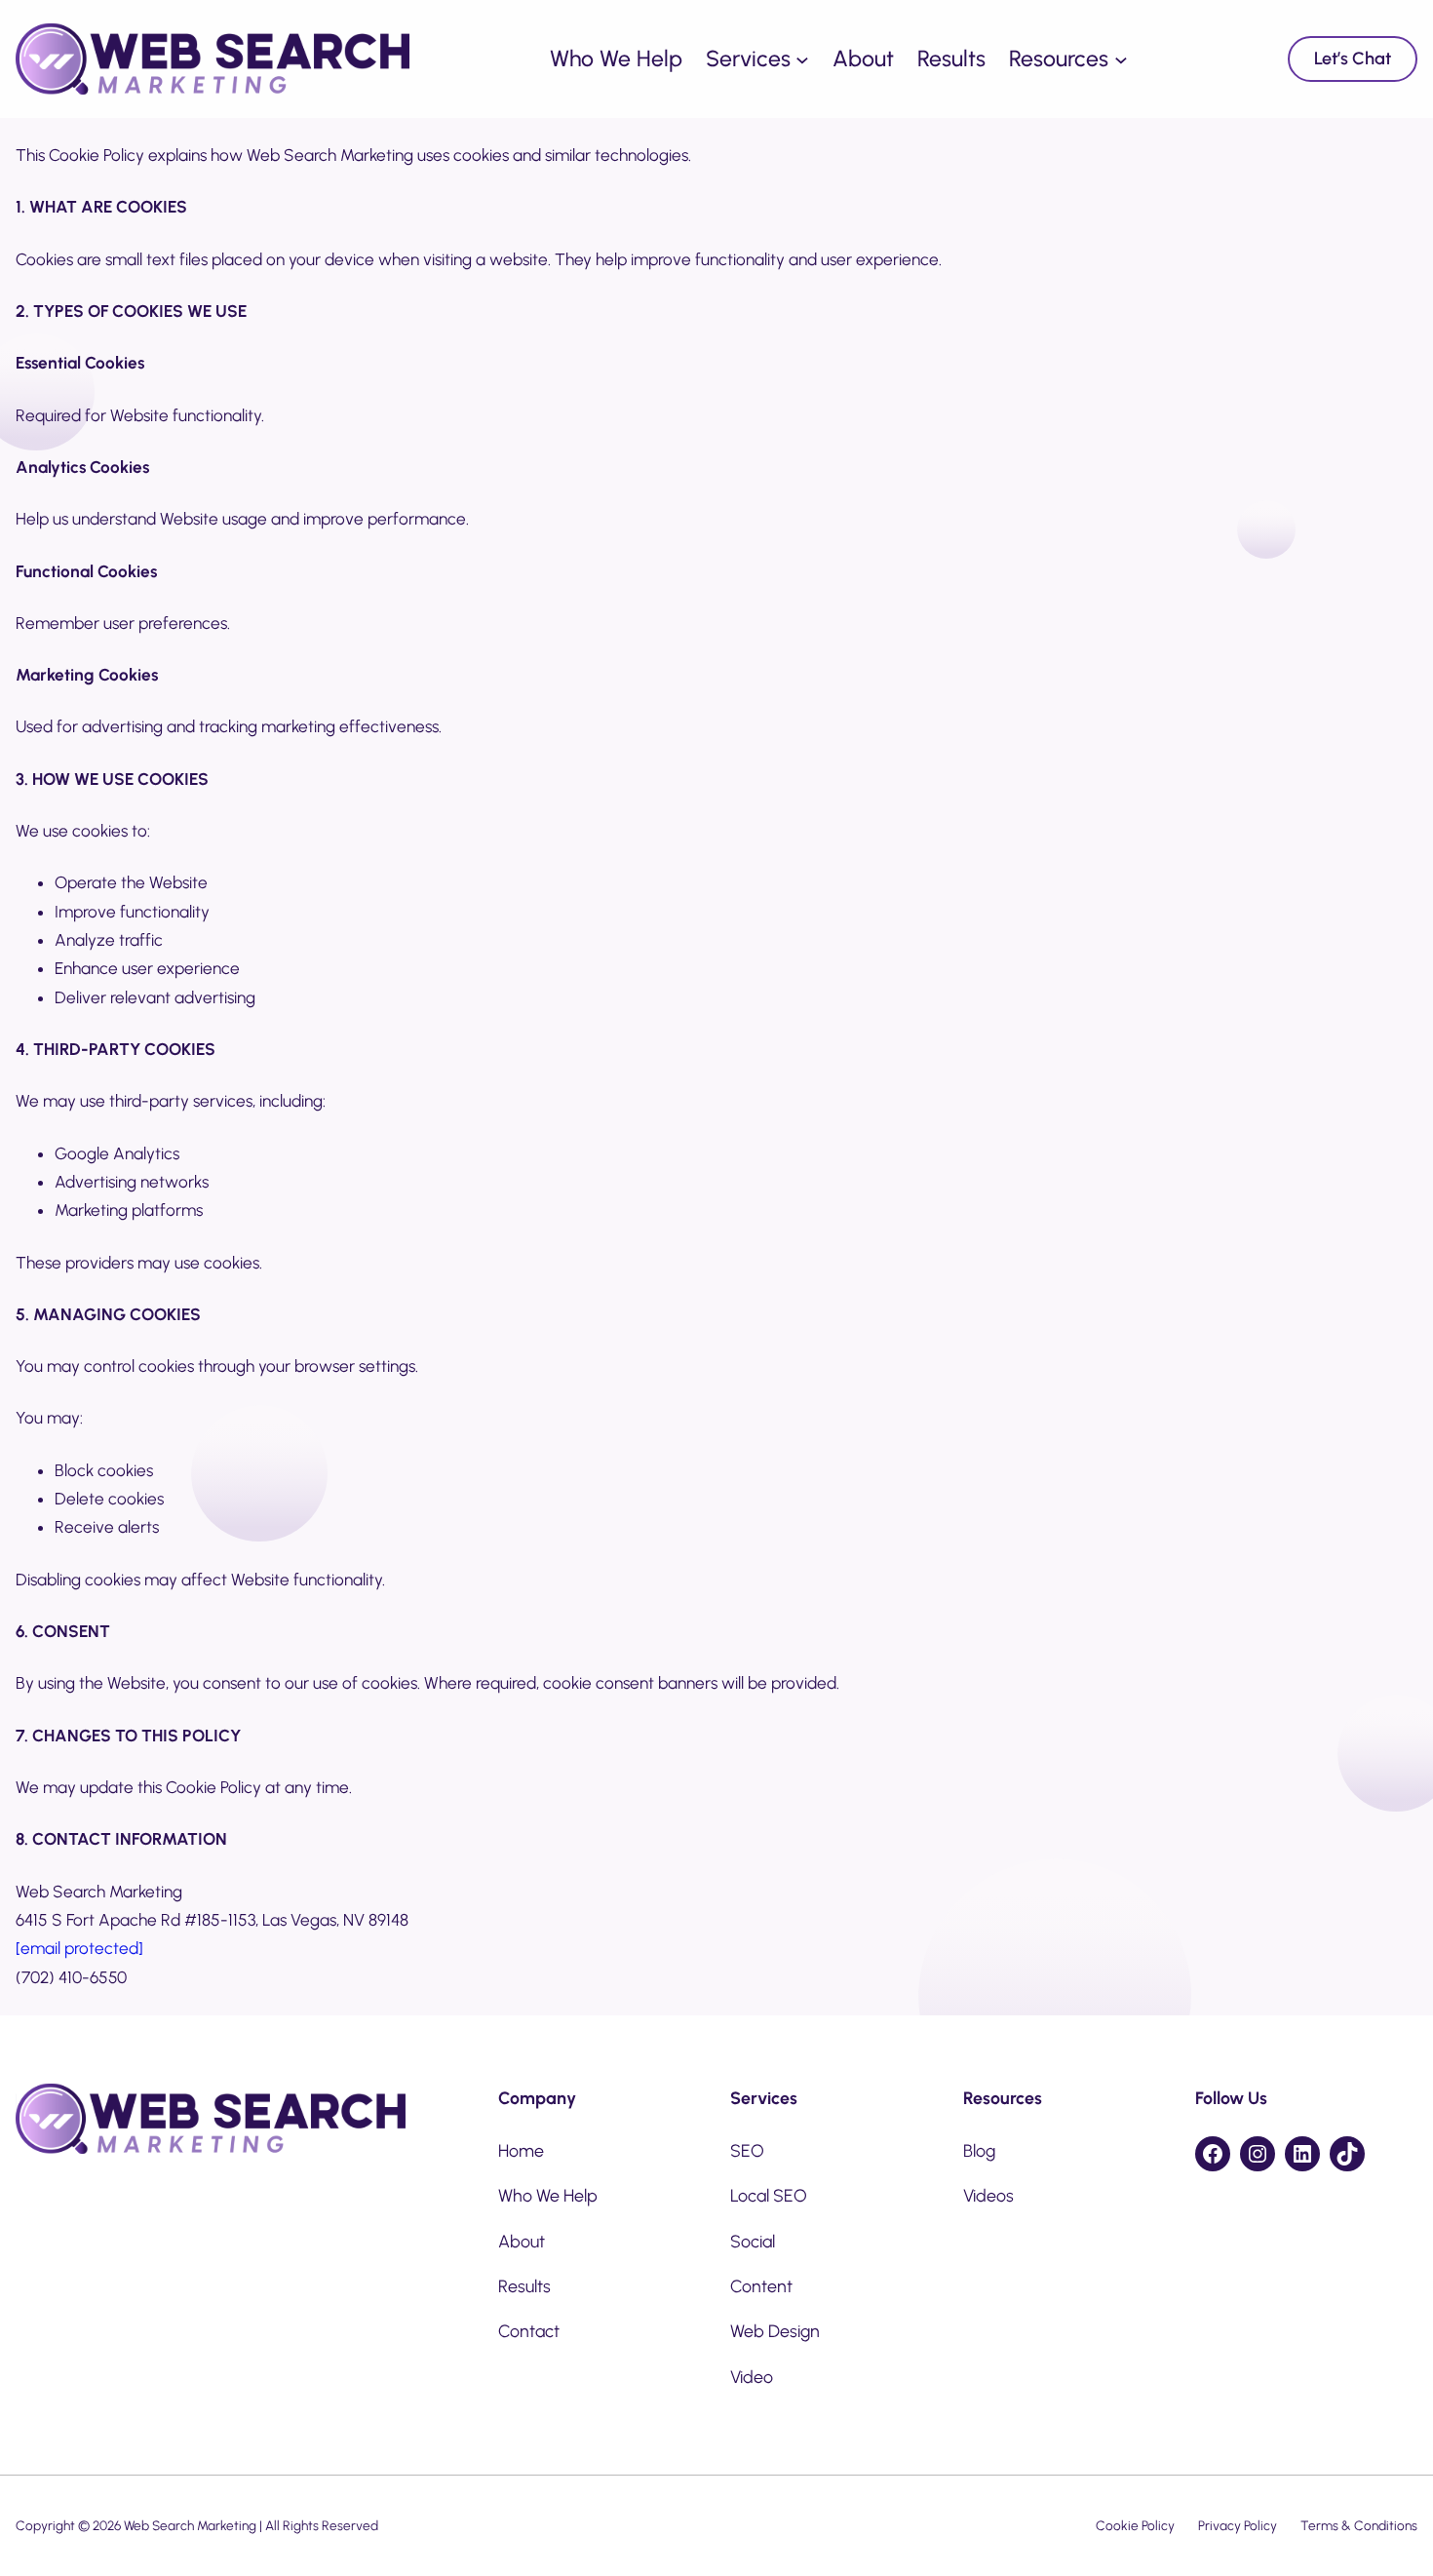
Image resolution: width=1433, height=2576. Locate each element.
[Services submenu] (802, 59)
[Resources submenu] (1121, 59)
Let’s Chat (1353, 59)
